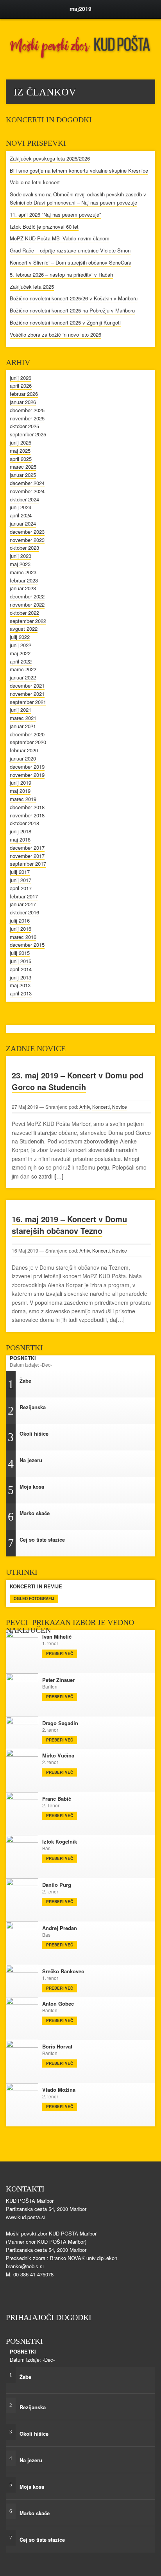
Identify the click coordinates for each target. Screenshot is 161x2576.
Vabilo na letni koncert (35, 182)
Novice (120, 1107)
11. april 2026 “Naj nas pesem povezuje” (55, 214)
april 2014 (21, 969)
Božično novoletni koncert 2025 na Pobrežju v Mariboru (72, 310)
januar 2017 (23, 904)
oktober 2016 (24, 912)
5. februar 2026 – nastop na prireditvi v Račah (61, 274)
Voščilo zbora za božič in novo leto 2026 (55, 334)
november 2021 (27, 694)
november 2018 (27, 815)
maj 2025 (20, 451)
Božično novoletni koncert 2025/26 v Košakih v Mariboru (74, 298)
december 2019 (27, 767)
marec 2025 (23, 467)
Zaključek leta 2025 (32, 287)
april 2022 (21, 661)
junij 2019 (21, 783)
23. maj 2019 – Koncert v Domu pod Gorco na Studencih (78, 1081)
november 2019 (27, 775)
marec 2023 (23, 572)
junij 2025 (21, 442)
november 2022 (27, 604)
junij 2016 (21, 929)
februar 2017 (24, 896)
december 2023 (27, 532)
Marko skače (141, 1517)
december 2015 (27, 945)
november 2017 (27, 856)
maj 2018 (20, 839)
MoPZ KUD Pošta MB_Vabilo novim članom (60, 238)
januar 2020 (23, 758)
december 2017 (27, 848)
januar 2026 (23, 402)
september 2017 (28, 864)
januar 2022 (23, 677)
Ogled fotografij (34, 1599)
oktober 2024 (24, 499)
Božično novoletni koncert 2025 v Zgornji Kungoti (65, 322)
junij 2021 (21, 710)
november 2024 (27, 491)
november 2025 (27, 418)
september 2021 (28, 702)
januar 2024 (23, 523)
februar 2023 (24, 580)
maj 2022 (20, 653)
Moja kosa (141, 1491)
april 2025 (21, 459)
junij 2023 (21, 556)
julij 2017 (20, 872)
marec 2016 (23, 937)
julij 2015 (20, 953)
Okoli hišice (141, 1438)
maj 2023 (20, 564)
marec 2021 (23, 718)
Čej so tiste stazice (141, 1544)
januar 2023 (23, 588)
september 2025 (28, 434)
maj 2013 (20, 985)
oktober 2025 (24, 426)
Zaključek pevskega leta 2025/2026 (50, 158)
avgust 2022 (24, 629)
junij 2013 (21, 977)
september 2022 (28, 621)
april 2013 (21, 993)
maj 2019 (20, 791)
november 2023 (27, 540)
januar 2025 (23, 475)
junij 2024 (21, 507)
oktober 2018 (24, 823)
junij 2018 (21, 831)
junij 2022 (21, 645)
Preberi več (60, 1653)
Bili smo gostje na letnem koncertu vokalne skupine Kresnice (79, 170)
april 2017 (21, 888)
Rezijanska (141, 1411)
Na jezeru (141, 1464)
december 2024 (27, 483)
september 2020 (28, 742)
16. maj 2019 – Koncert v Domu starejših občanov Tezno (69, 1225)
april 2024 (21, 515)
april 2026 (21, 386)
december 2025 (27, 410)
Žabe (141, 1385)
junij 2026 (21, 378)
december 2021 (27, 685)
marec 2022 (23, 669)
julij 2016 (20, 920)
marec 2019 (23, 799)
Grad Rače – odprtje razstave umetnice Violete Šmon (70, 250)
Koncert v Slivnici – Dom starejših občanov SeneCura (71, 262)
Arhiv (85, 1107)
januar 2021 (23, 726)
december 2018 (27, 807)
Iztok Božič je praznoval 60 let (44, 227)
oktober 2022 (24, 613)
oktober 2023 (24, 548)
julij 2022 (20, 637)
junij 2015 (21, 961)
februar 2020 (24, 750)
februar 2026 (24, 394)
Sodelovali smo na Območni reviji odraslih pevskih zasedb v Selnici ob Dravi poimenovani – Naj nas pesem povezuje (78, 198)
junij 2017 (21, 880)
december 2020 (27, 734)
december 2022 (27, 596)
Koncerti (101, 1107)
